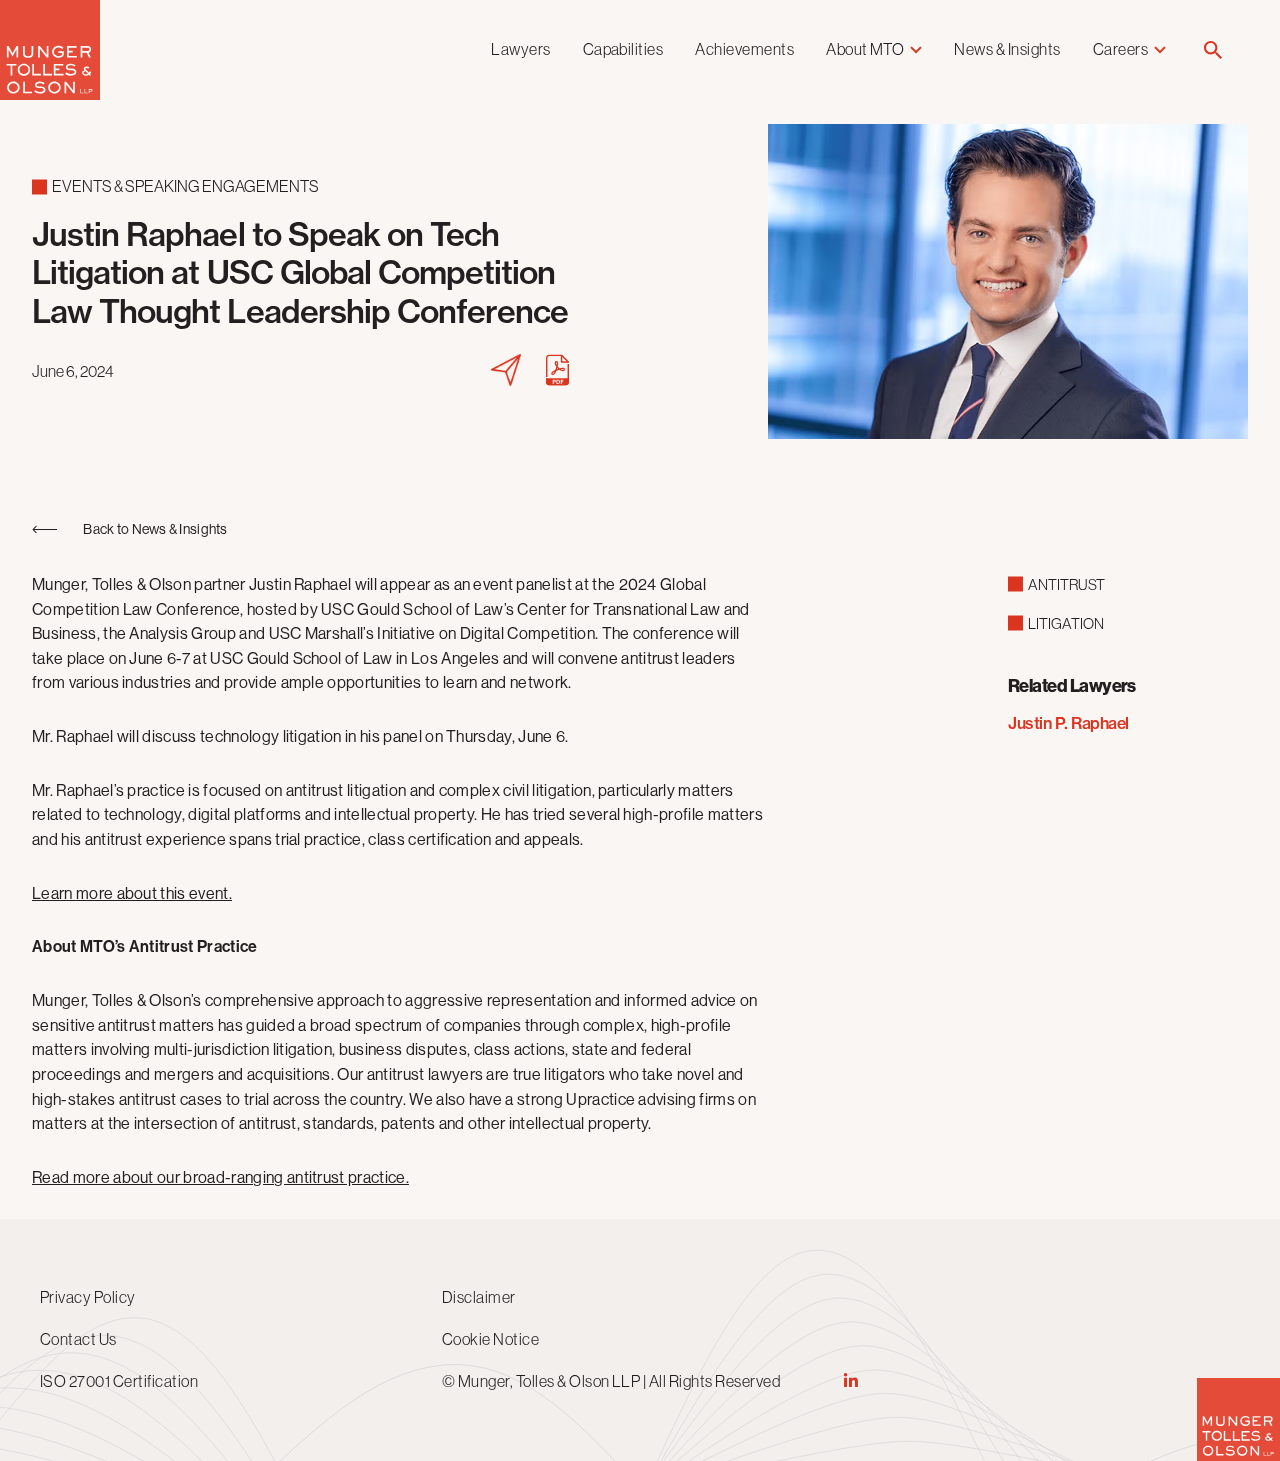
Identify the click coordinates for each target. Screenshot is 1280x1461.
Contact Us (78, 1339)
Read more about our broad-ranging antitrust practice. (220, 1177)
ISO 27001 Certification (119, 1381)
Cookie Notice (490, 1339)
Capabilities (623, 49)
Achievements (744, 49)
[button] (1213, 51)
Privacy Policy (88, 1297)
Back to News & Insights (155, 529)
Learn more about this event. (132, 893)
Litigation (1066, 623)
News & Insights (1007, 49)
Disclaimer (479, 1297)
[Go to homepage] (50, 94)
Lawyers (520, 49)
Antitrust (1066, 584)
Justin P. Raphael (1068, 723)
